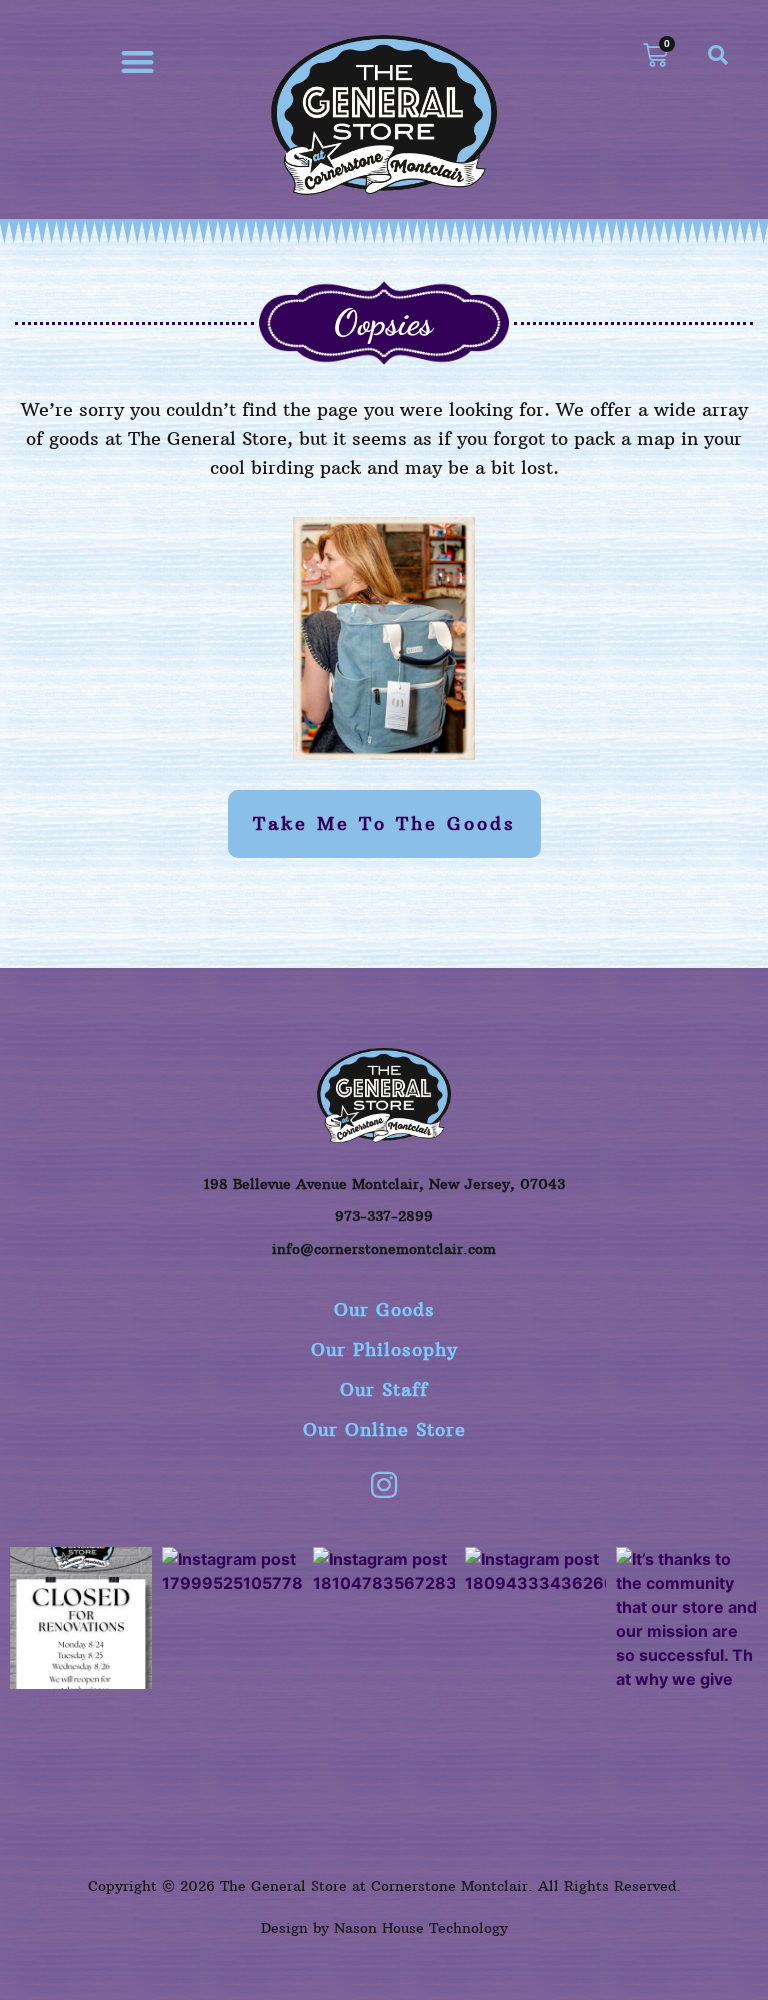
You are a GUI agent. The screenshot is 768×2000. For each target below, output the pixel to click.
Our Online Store (384, 1429)
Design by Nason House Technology (384, 1928)
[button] (138, 61)
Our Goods (384, 1309)
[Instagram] (384, 1485)
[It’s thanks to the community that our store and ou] (687, 1618)
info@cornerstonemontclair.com (384, 1249)
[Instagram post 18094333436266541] (536, 1618)
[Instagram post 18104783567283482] (384, 1618)
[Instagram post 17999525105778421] (233, 1618)
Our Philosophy (384, 1349)
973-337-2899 (384, 1216)
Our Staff (384, 1389)
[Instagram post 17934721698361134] (81, 1618)
